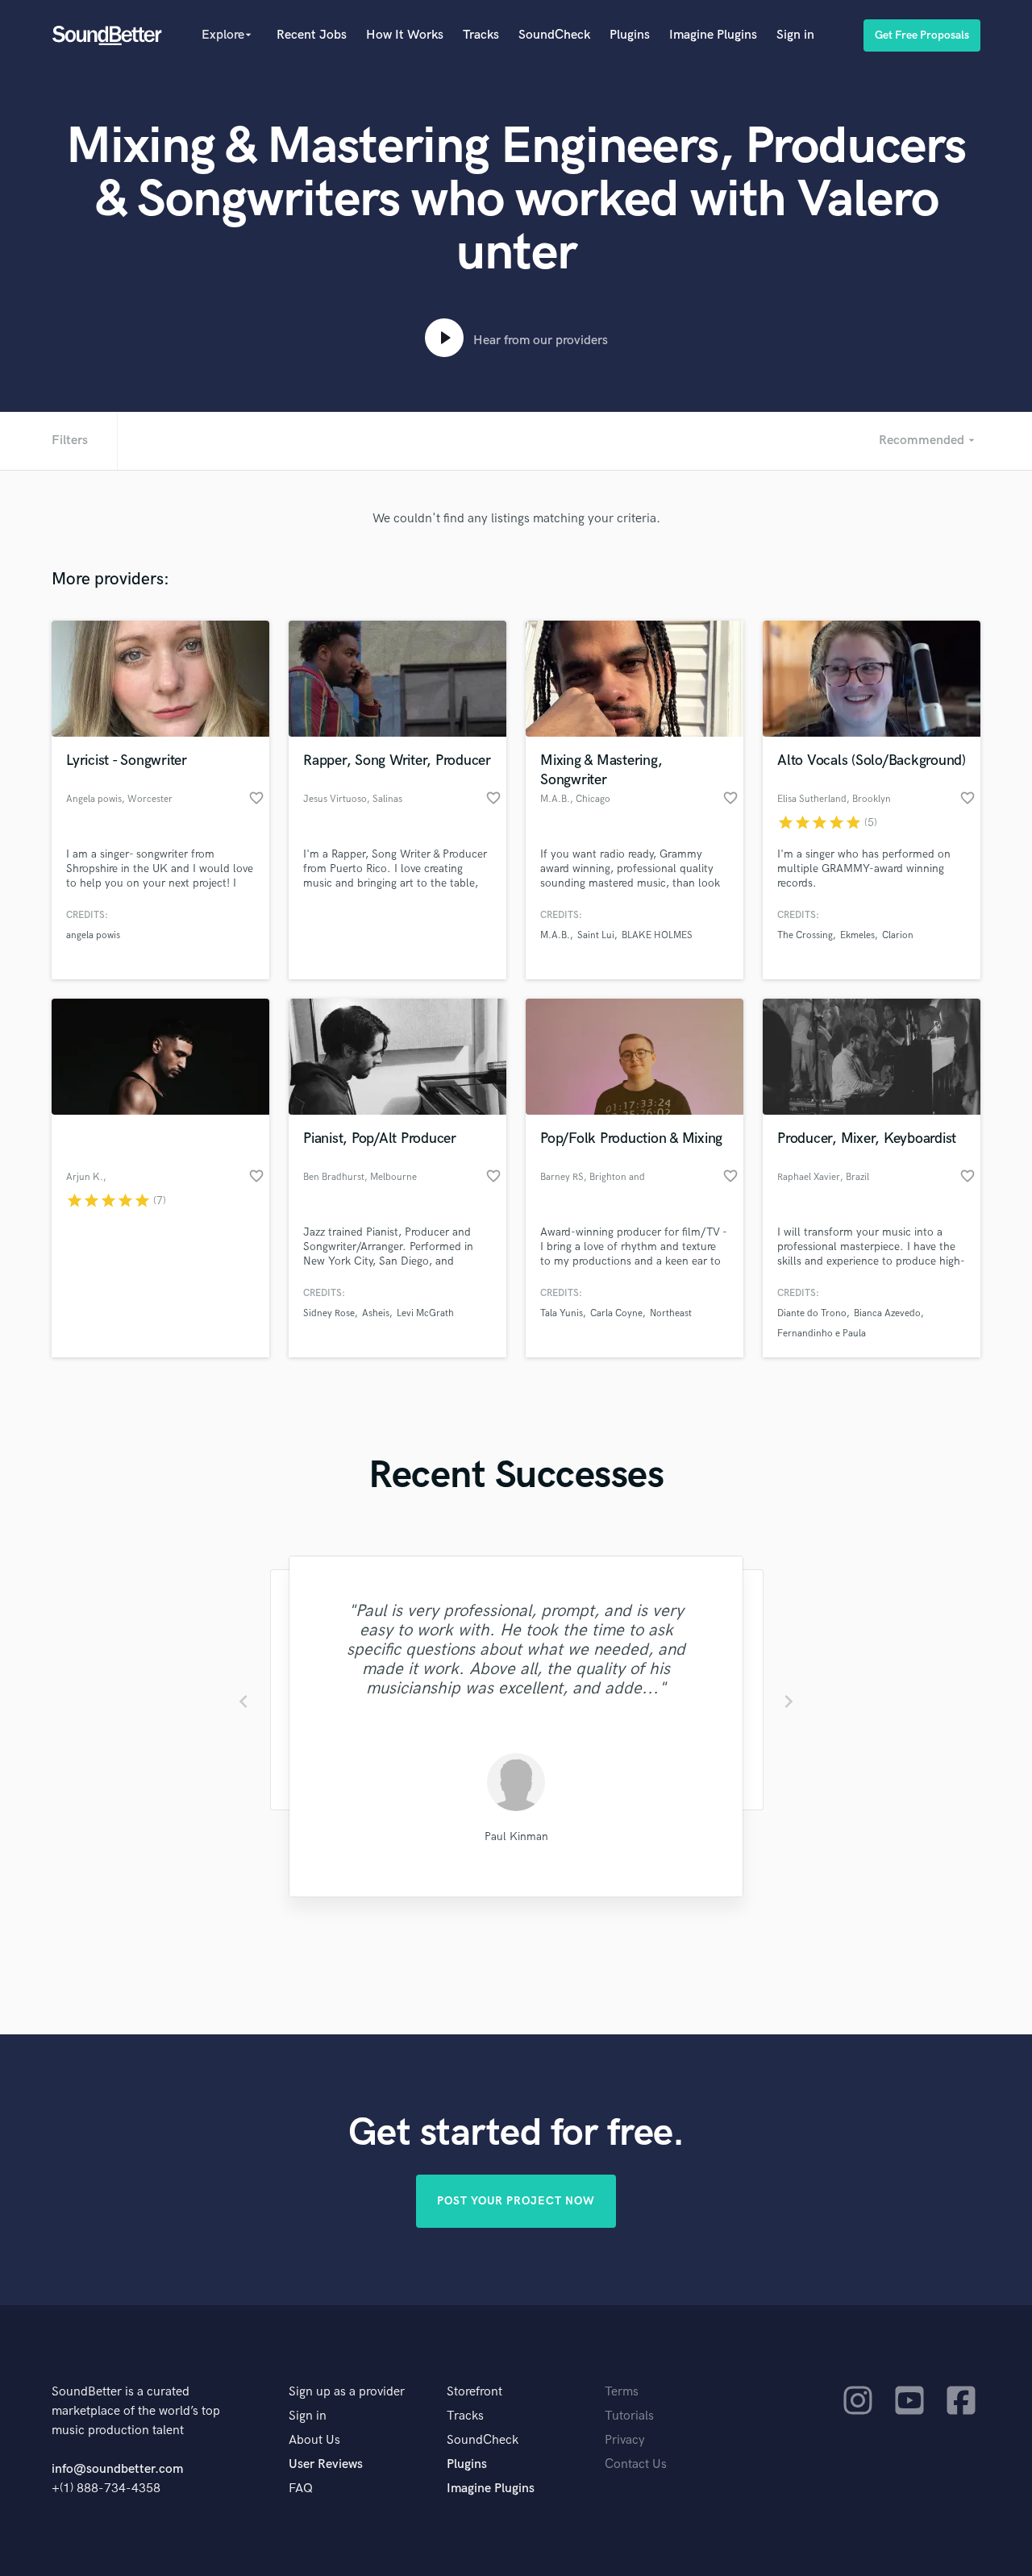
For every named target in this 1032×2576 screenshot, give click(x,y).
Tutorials (629, 2416)
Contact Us (636, 2464)
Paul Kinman (516, 1836)
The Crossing (805, 935)
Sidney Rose (329, 1313)
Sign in (795, 35)
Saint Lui (596, 935)
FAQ (301, 2489)
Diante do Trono (812, 1313)
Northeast (671, 1313)
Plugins (630, 35)
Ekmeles (857, 935)
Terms (622, 2392)
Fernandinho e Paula (822, 1334)
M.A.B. (555, 935)
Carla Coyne (616, 1313)
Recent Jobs (312, 35)
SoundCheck (554, 35)
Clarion (898, 935)
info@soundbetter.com (117, 2469)
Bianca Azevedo (887, 1313)
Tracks (481, 35)
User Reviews (326, 2464)
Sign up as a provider (347, 2392)
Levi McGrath (425, 1313)
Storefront (474, 2392)
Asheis (376, 1313)
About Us (314, 2440)
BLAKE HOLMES (657, 935)
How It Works (405, 35)
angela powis (93, 935)
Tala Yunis (562, 1313)
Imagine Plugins (713, 35)
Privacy (625, 2440)
